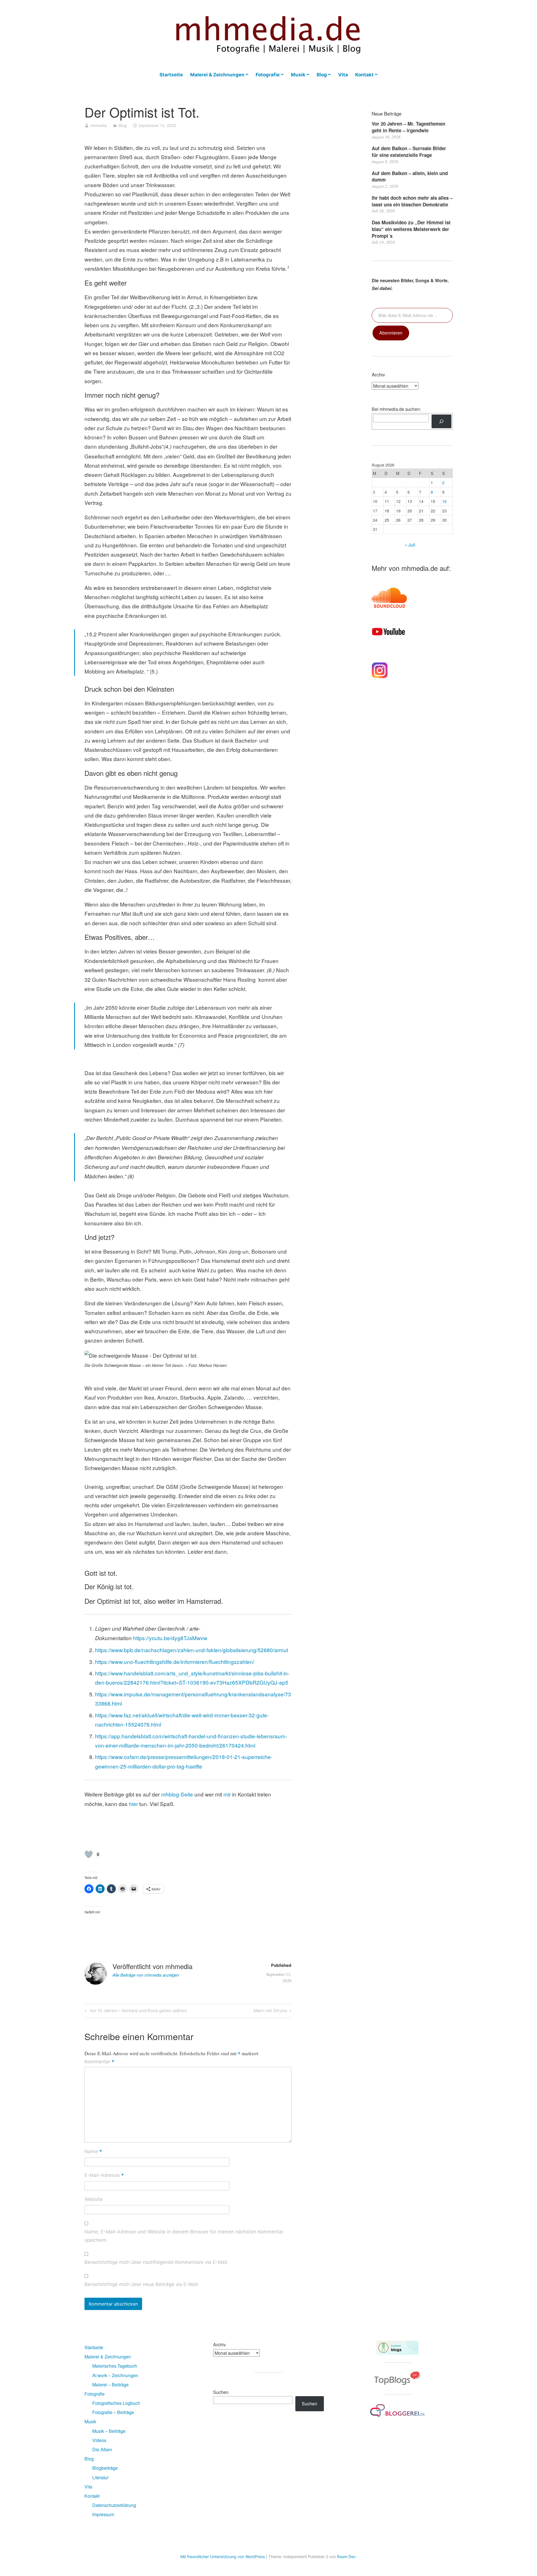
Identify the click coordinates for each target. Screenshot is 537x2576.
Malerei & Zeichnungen (217, 75)
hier (133, 1804)
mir (227, 1794)
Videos (99, 2440)
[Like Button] (89, 1854)
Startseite (171, 75)
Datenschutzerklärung (114, 2505)
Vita (343, 75)
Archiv (219, 2345)
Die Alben (102, 2449)
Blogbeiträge (105, 2468)
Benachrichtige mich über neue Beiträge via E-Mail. (142, 2284)
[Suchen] (441, 421)
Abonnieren (391, 333)
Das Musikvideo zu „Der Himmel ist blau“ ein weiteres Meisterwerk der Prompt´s (411, 229)
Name (93, 2152)
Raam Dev (346, 2557)
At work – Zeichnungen (115, 2375)
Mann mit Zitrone (270, 2012)
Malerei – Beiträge (110, 2385)
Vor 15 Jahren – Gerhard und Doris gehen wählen (138, 2012)
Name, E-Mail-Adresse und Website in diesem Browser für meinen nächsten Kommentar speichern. (184, 2236)
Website (94, 2199)
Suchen (221, 2392)
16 (444, 501)
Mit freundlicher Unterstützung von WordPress (223, 2557)
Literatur (100, 2477)
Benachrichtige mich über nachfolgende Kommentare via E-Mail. (156, 2262)
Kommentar (99, 2062)
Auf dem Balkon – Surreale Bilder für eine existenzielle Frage (409, 152)
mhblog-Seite (178, 1794)
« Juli (410, 545)
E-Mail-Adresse (104, 2176)
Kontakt (364, 75)
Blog (322, 75)
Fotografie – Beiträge (113, 2412)
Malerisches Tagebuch (115, 2366)
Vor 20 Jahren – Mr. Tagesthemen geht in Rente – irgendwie (408, 127)
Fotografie (268, 75)
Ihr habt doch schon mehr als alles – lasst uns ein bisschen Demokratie (412, 201)
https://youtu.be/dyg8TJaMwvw (170, 1638)
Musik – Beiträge (109, 2431)
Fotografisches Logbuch (116, 2403)
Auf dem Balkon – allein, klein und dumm (410, 176)
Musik (298, 75)
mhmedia (98, 125)
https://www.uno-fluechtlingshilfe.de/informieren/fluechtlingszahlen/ (175, 1662)
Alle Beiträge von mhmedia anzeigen (146, 1975)
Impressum (103, 2514)
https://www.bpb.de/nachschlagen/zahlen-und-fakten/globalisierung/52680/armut (192, 1650)
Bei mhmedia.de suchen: (396, 409)
